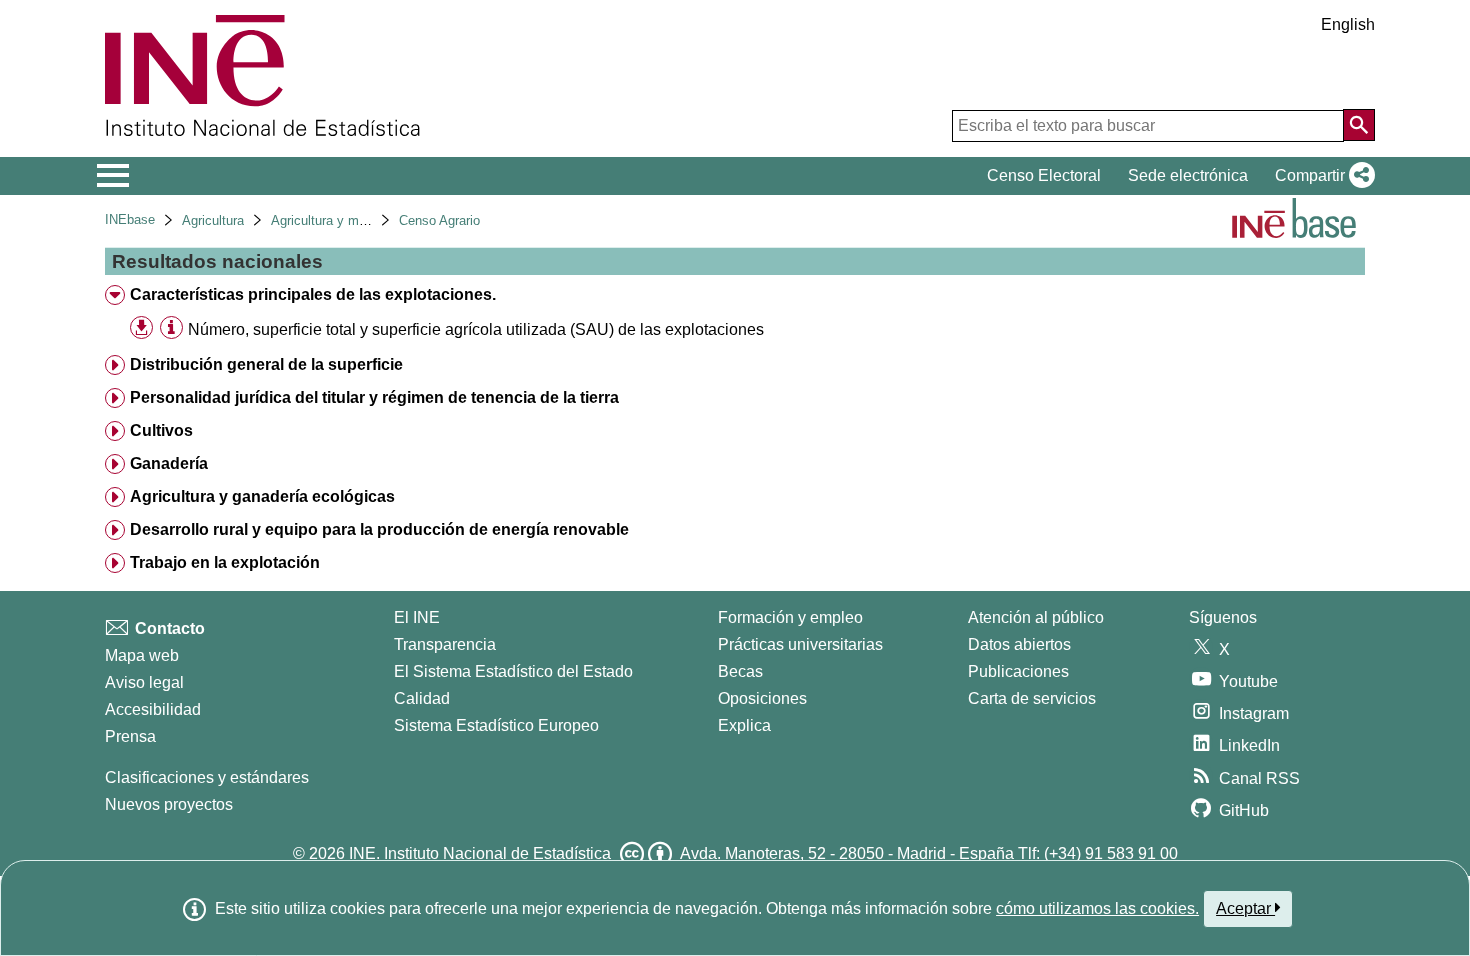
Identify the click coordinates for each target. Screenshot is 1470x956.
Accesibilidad (153, 709)
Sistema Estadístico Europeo (496, 725)
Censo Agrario (439, 220)
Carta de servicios (1032, 698)
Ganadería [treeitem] (169, 463)
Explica (744, 725)
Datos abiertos (1019, 644)
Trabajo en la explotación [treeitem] (225, 562)
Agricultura (213, 220)
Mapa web (142, 655)
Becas (740, 671)
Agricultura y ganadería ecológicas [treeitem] (262, 496)
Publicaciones (1018, 671)
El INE (417, 617)
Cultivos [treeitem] (161, 430)
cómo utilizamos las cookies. (1097, 908)
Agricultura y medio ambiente (355, 220)
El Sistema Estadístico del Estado (513, 671)
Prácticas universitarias (800, 644)
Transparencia (445, 644)
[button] (1321, 176)
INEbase (130, 219)
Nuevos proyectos (169, 804)
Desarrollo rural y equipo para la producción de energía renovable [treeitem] (379, 529)
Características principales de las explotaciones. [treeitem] (313, 294)
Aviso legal (144, 682)
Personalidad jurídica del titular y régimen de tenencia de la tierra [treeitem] (374, 397)
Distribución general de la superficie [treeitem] (266, 364)
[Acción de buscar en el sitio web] (1359, 125)
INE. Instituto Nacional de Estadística (480, 853)
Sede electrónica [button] (1188, 175)
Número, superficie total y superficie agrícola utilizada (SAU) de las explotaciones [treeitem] (476, 329)
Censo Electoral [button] (1044, 175)
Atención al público (1036, 617)
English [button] (1348, 24)
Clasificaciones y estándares (207, 777)
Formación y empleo (790, 617)
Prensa (130, 736)
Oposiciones (762, 698)
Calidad (422, 698)
